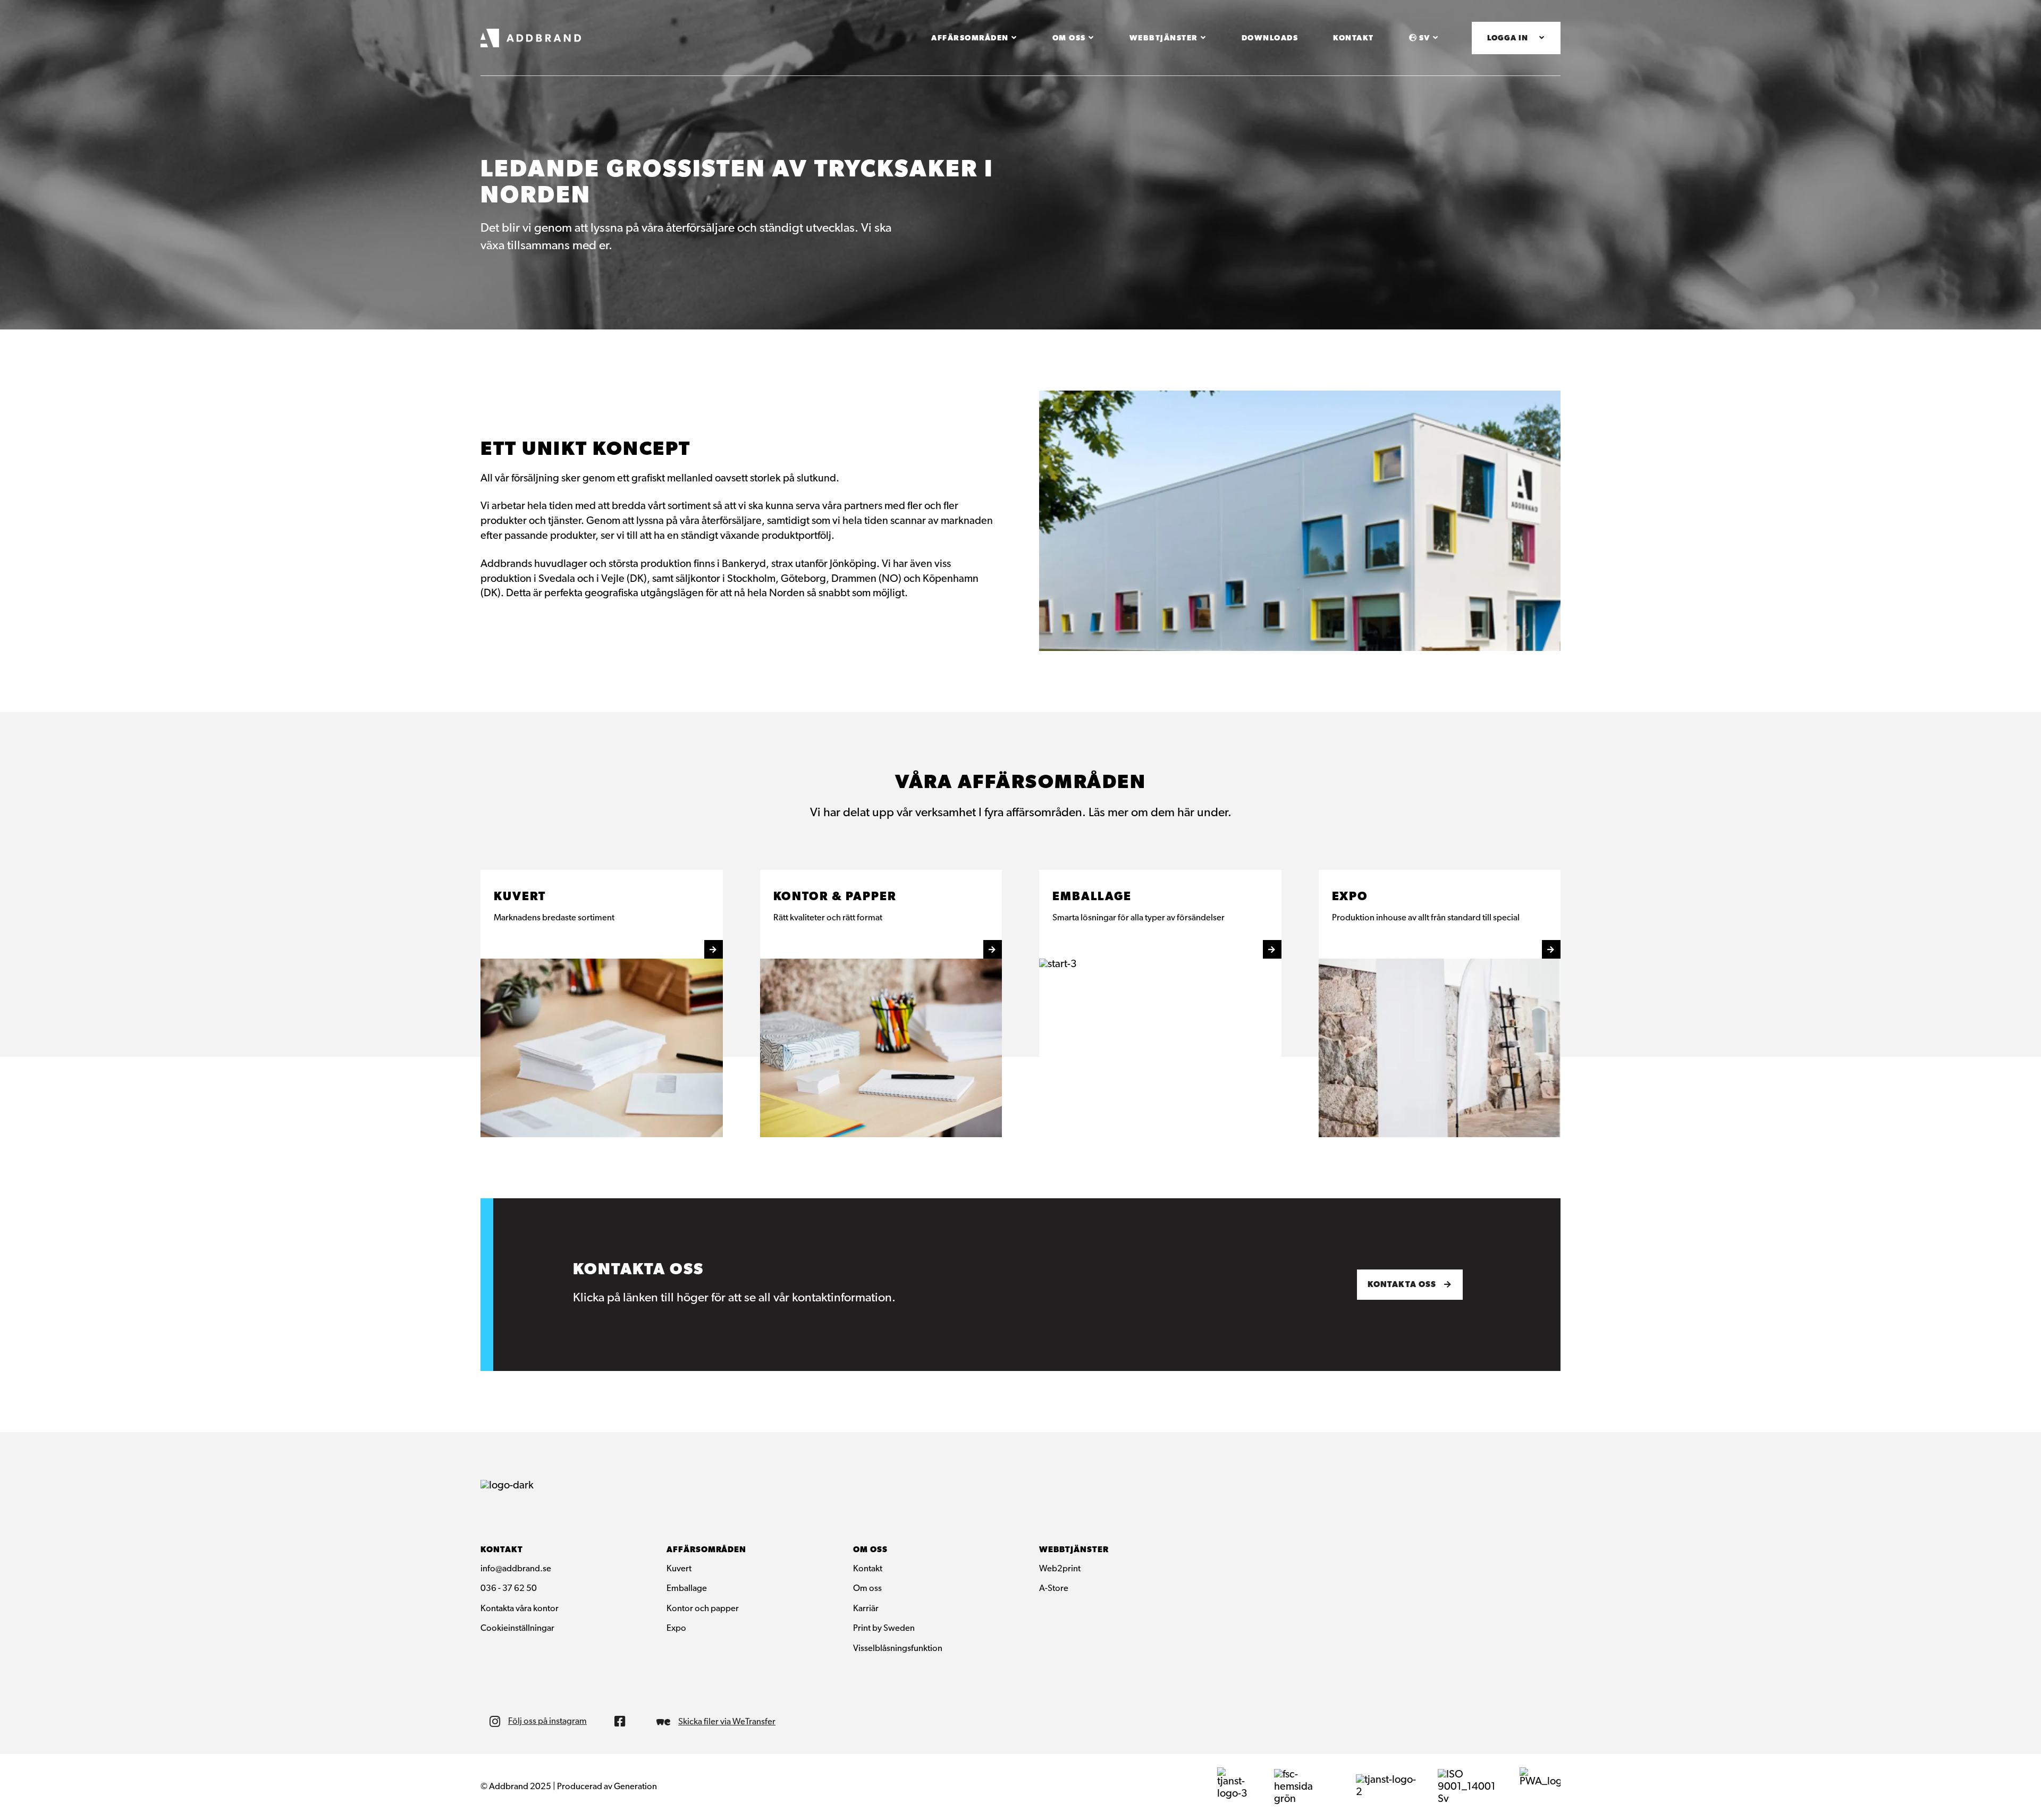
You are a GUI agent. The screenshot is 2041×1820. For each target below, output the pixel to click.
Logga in (1508, 39)
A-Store (1054, 1589)
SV (1425, 39)
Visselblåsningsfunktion (898, 1649)
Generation (635, 1787)
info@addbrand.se (516, 1569)
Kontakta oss (1402, 1285)
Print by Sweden (884, 1629)
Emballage (687, 1589)
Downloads (1270, 39)
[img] (624, 1721)
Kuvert (679, 1569)
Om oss (1069, 39)
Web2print (1060, 1569)
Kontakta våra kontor (520, 1609)
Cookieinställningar (517, 1629)
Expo (676, 1629)
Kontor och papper (703, 1609)
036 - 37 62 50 (509, 1589)
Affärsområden (970, 39)
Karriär (866, 1609)
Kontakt (1353, 39)
